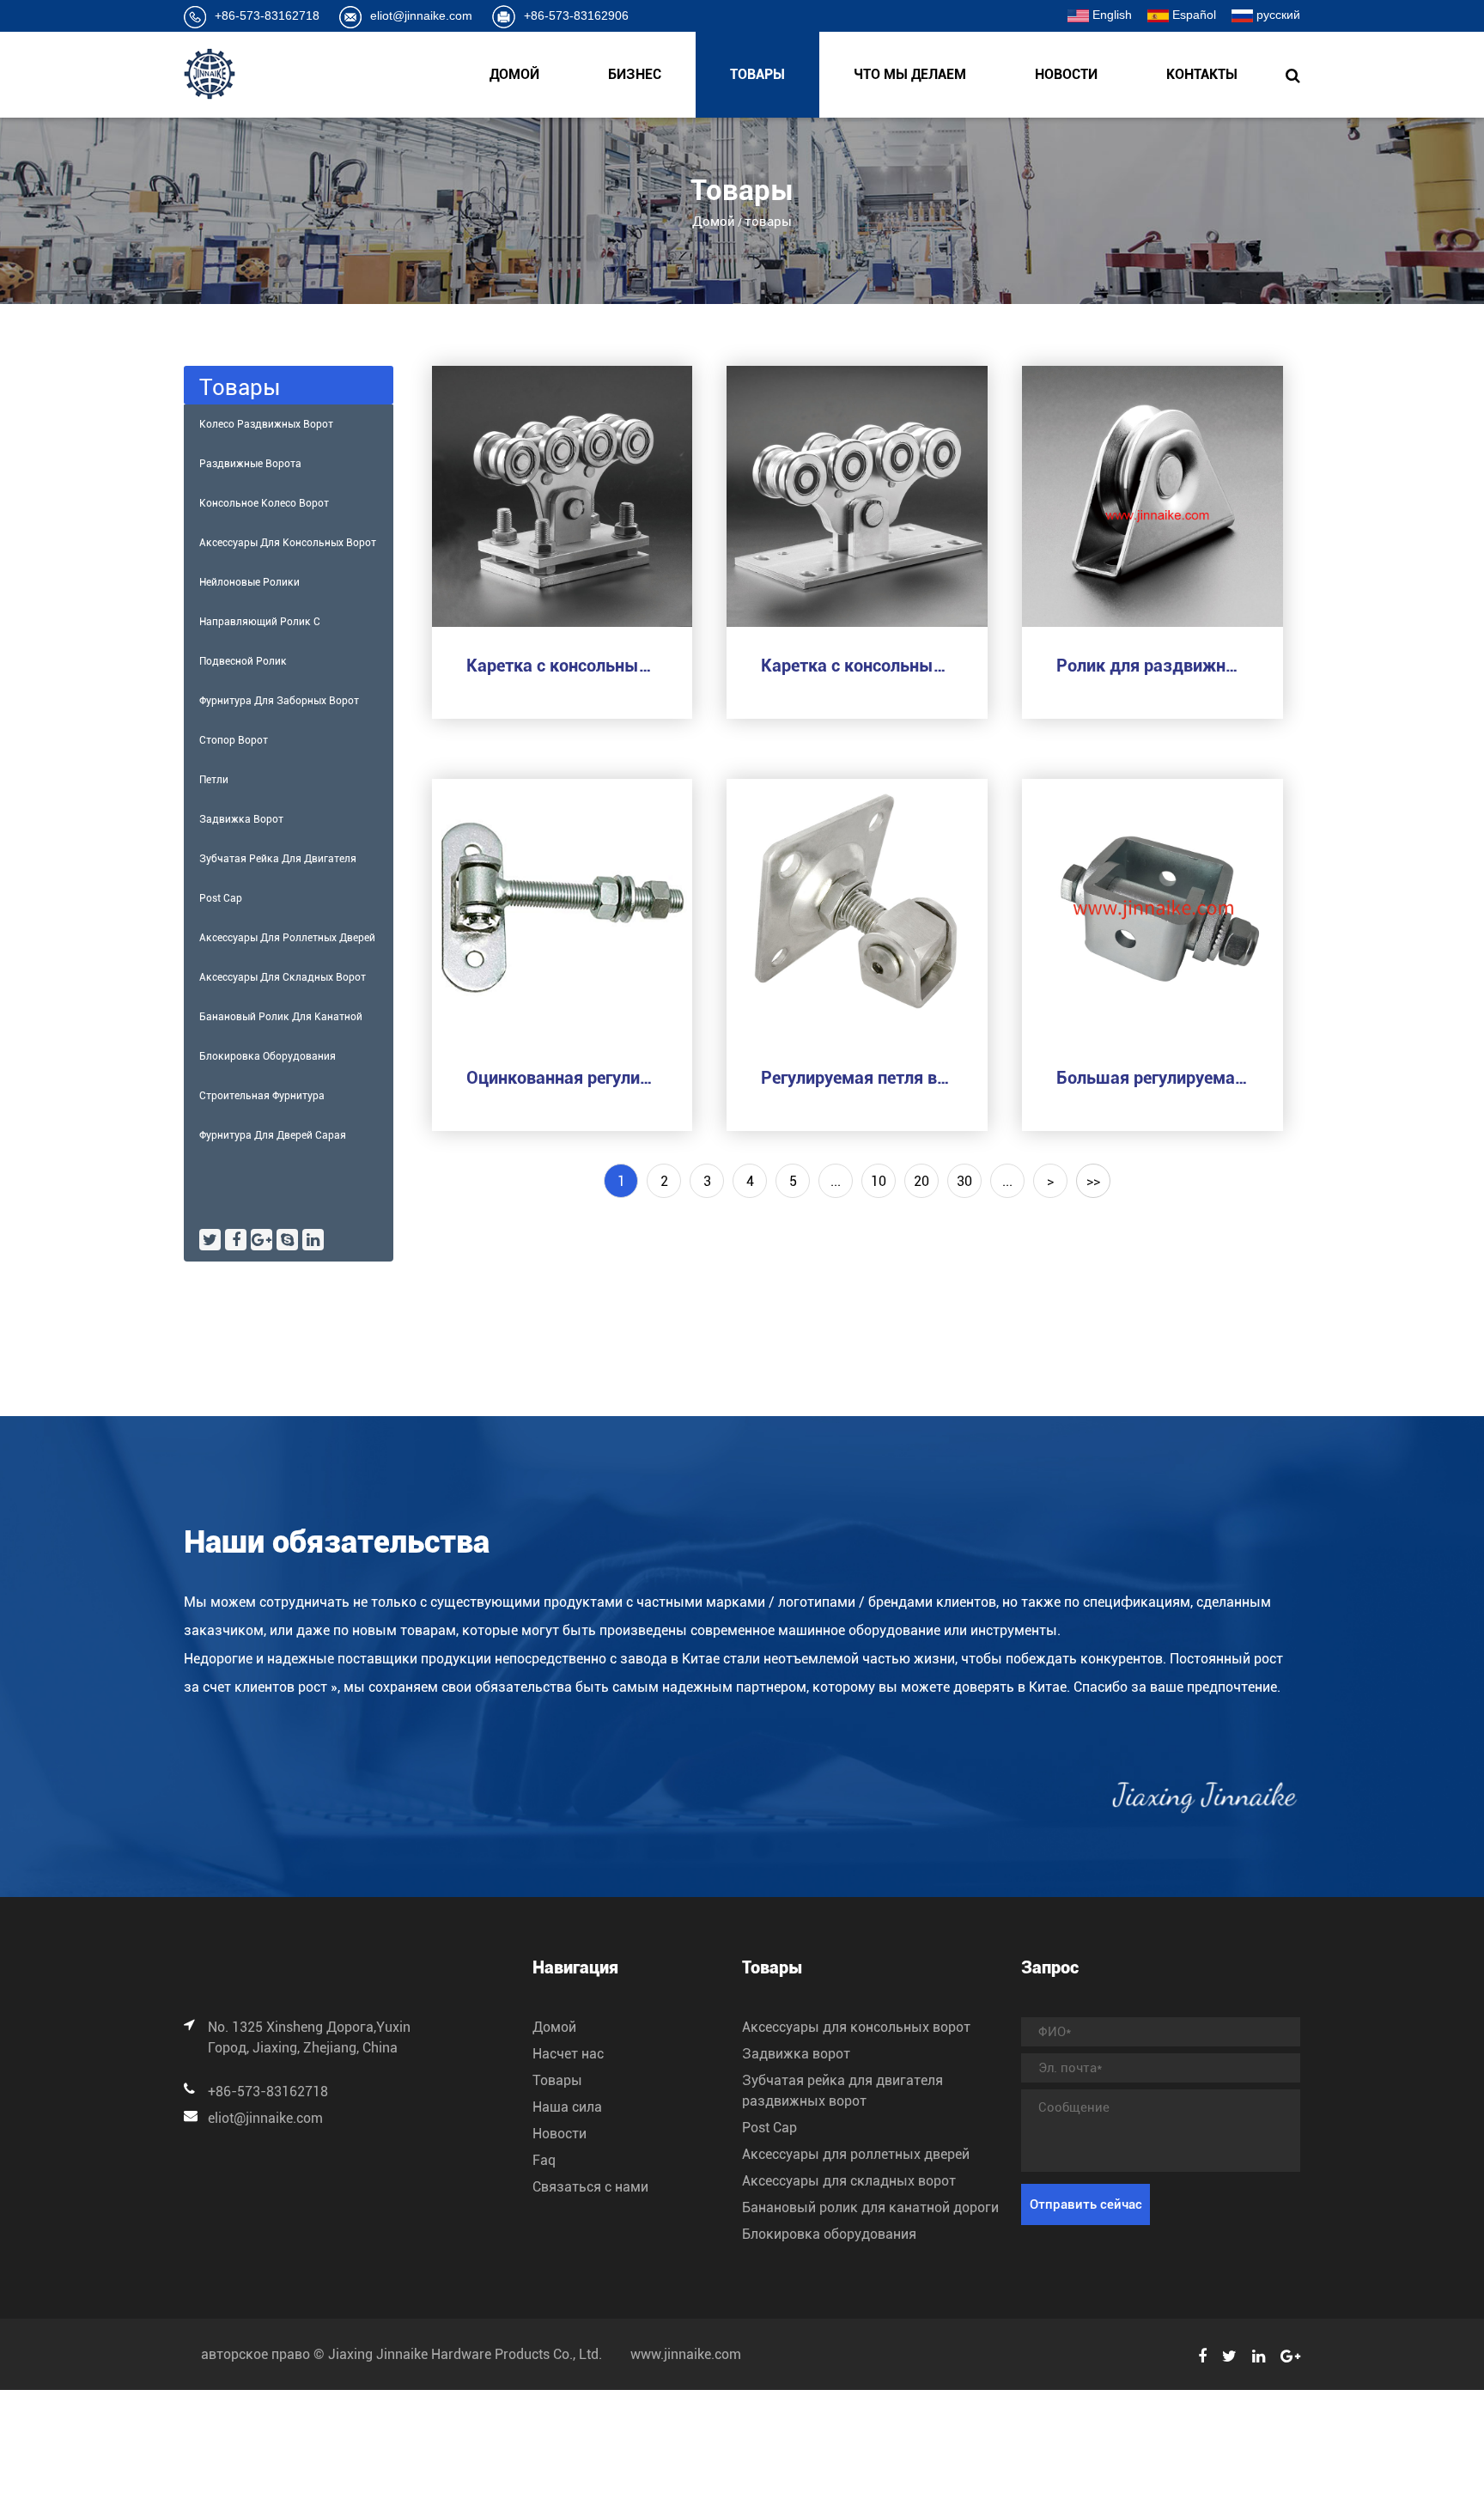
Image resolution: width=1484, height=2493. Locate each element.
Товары (557, 2080)
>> (1093, 1181)
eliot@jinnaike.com (421, 15)
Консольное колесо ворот (264, 503)
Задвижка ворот (241, 819)
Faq (544, 2160)
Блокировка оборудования (268, 1056)
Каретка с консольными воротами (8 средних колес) (857, 666)
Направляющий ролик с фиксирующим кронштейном (271, 629)
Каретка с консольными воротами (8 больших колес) (563, 666)
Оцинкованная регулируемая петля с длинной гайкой (563, 1078)
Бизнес (635, 74)
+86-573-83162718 (267, 15)
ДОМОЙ (514, 74)
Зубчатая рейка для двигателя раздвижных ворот (278, 866)
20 (921, 1181)
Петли (214, 780)
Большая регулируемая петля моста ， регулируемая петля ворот (1153, 1078)
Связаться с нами (590, 2187)
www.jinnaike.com (686, 2354)
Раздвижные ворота (250, 464)
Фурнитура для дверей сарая (273, 1135)
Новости (1066, 74)
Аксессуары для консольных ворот (288, 543)
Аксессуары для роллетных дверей (287, 938)
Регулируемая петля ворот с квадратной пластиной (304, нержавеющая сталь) (857, 1078)
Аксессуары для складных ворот (283, 977)
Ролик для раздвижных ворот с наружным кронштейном (1153, 666)
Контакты (1202, 74)
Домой (714, 222)
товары (757, 74)
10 (879, 1181)
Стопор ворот (234, 740)
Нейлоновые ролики (249, 582)
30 (964, 1181)
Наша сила (567, 2107)
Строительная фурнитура (262, 1096)
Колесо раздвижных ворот (266, 424)
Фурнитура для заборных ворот (279, 701)
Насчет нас (568, 2054)
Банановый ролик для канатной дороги (281, 1024)
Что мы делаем (910, 74)
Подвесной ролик (243, 661)
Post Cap (221, 898)
